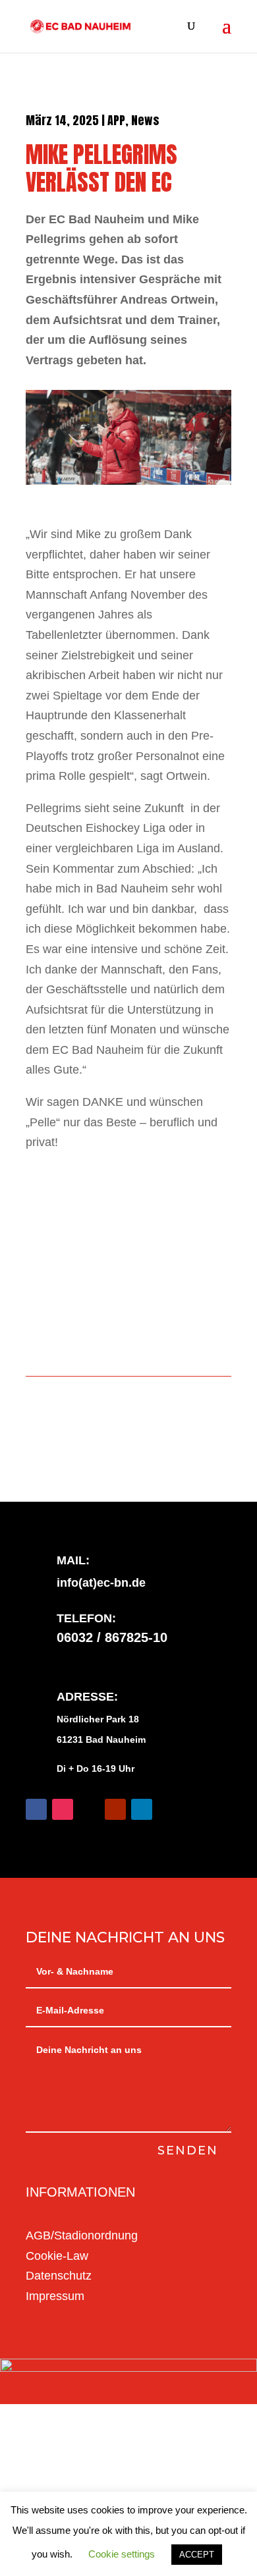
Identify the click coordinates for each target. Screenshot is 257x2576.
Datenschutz (59, 2276)
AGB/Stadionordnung (82, 2235)
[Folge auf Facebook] (36, 1809)
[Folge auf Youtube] (115, 1809)
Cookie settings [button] (122, 2554)
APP (116, 120)
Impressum (55, 2296)
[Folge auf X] (89, 1809)
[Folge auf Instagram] (63, 1809)
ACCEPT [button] (197, 2555)
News (145, 120)
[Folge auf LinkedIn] (142, 1809)
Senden (188, 2151)
